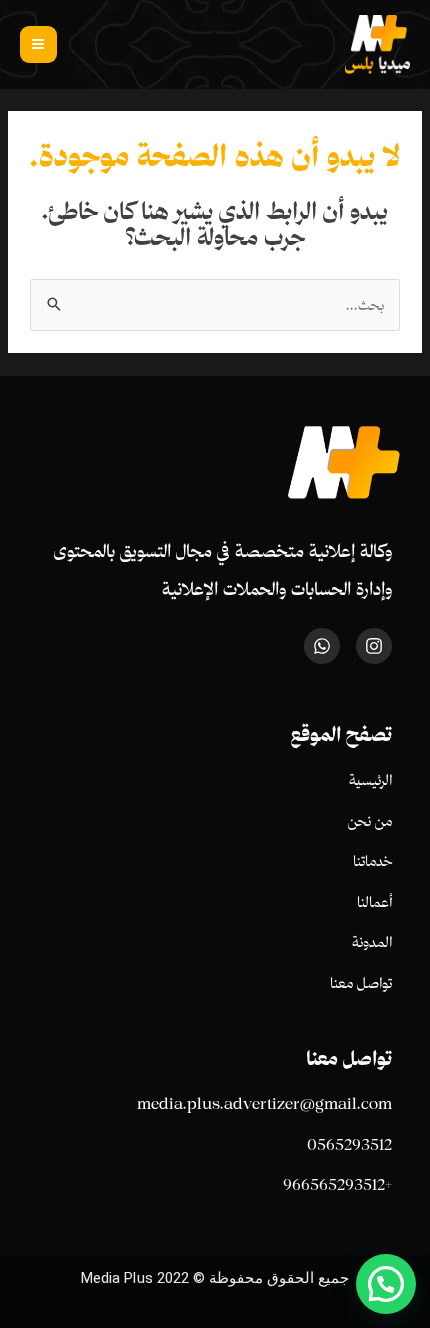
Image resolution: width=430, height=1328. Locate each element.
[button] (386, 1284)
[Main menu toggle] (38, 44)
